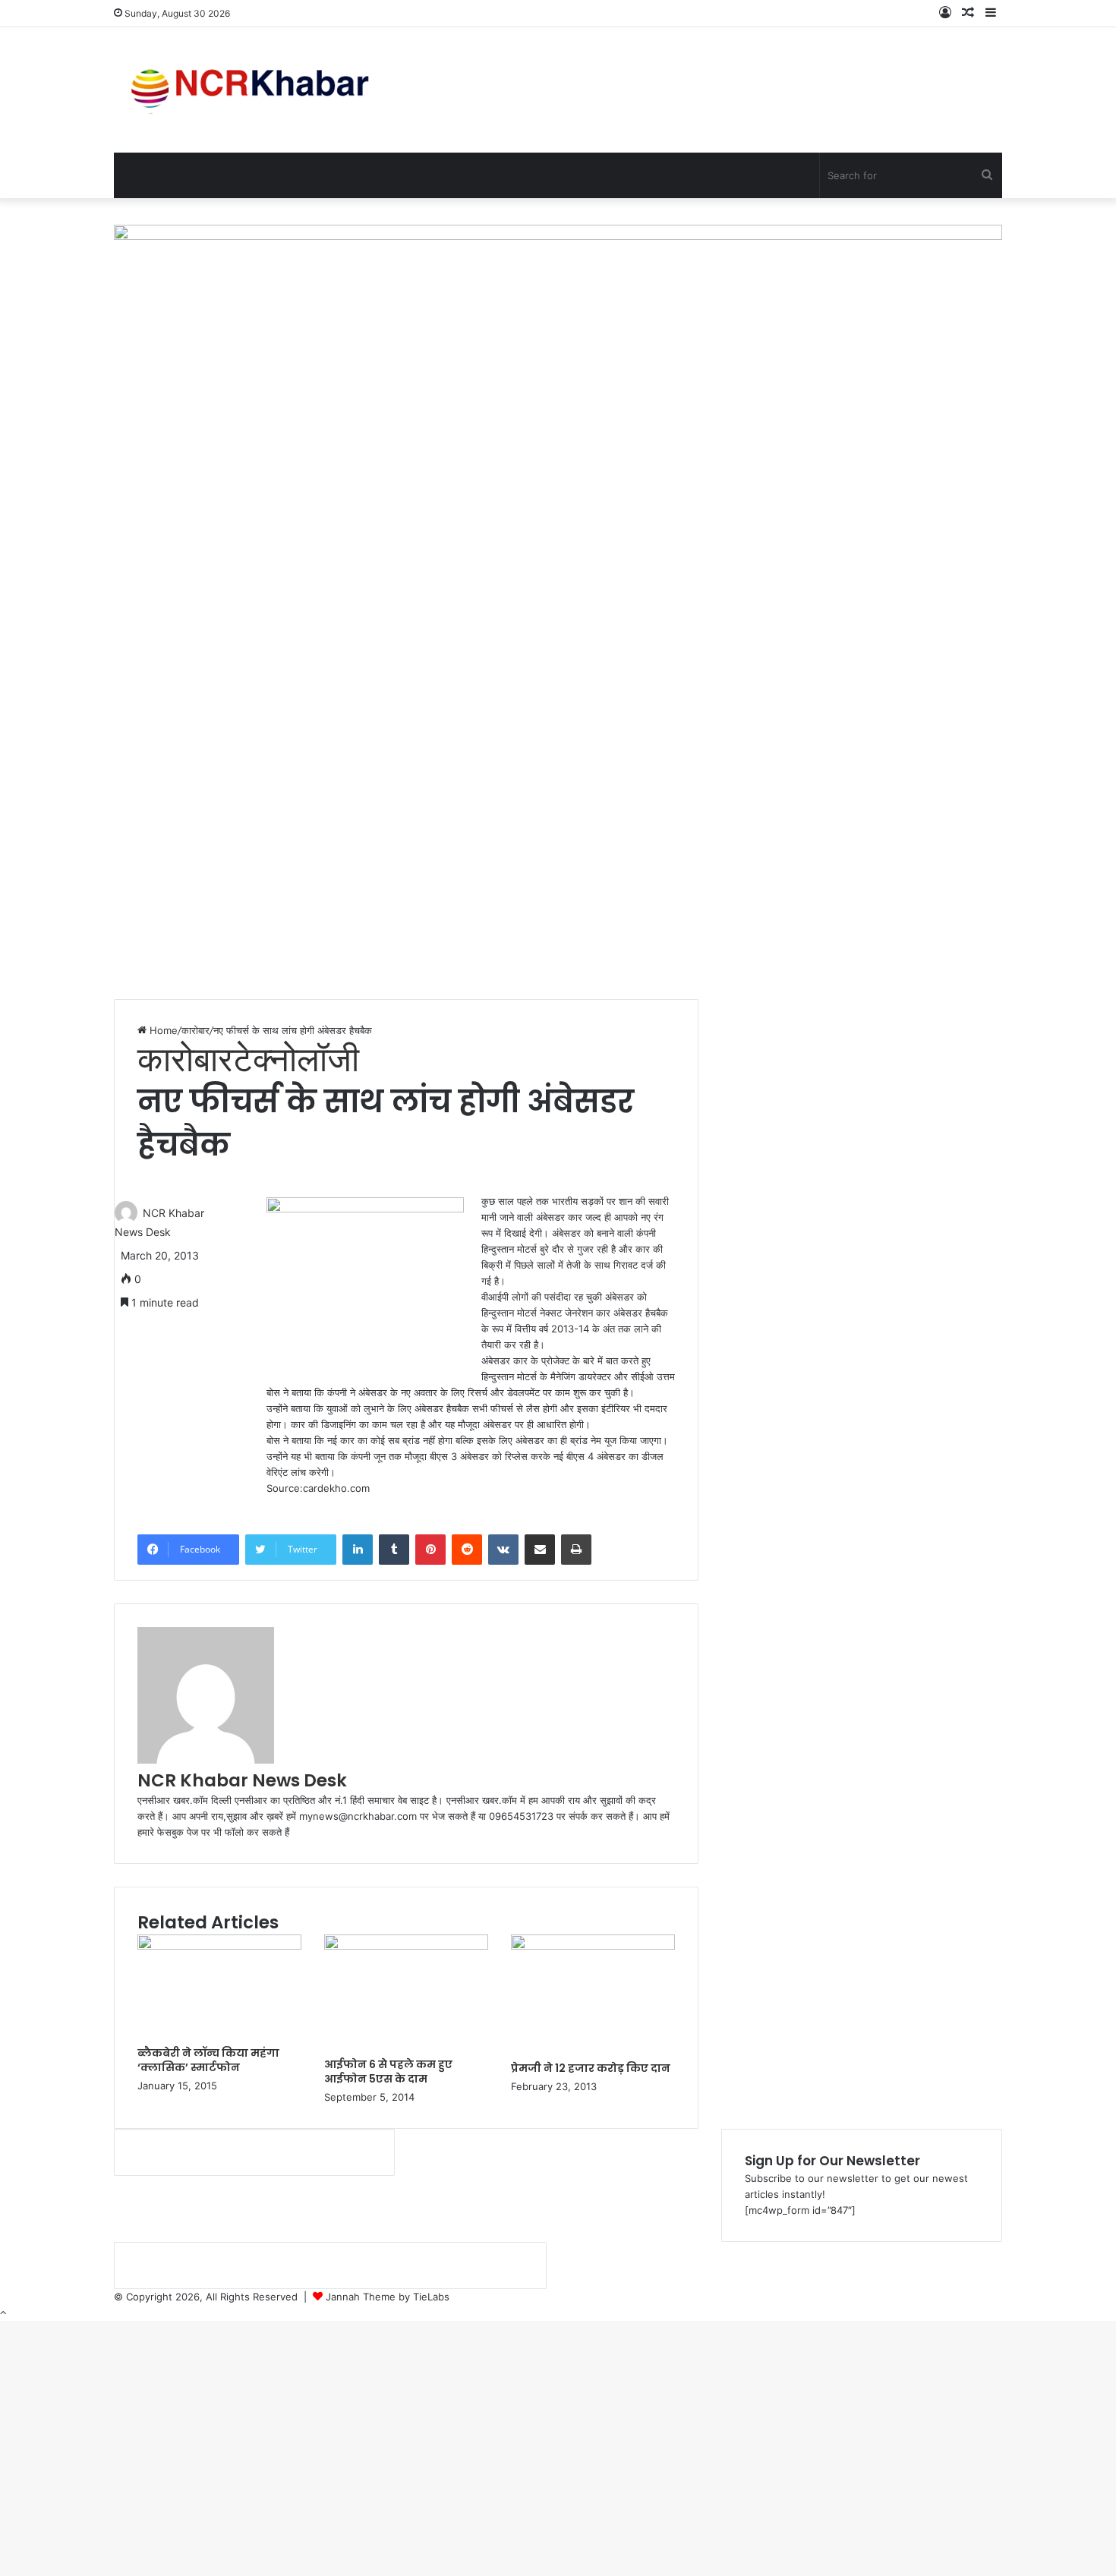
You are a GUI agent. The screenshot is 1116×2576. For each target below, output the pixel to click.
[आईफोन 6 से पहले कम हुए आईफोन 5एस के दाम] (406, 1946)
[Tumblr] (394, 1550)
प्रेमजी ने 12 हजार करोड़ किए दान (591, 2068)
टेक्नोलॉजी (296, 1059)
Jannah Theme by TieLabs (388, 2297)
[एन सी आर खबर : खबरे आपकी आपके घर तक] (255, 90)
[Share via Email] (540, 1550)
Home (162, 1030)
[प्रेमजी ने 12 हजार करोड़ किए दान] (593, 1946)
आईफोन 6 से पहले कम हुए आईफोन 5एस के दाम (388, 2072)
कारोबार (195, 1030)
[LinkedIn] (358, 1550)
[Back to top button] (3, 2313)
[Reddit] (467, 1550)
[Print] (576, 1550)
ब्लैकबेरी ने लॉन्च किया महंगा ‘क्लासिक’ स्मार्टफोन (208, 2060)
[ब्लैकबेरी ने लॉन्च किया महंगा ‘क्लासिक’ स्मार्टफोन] (219, 1946)
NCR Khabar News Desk (242, 1780)
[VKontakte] (503, 1550)
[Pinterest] (430, 1550)
